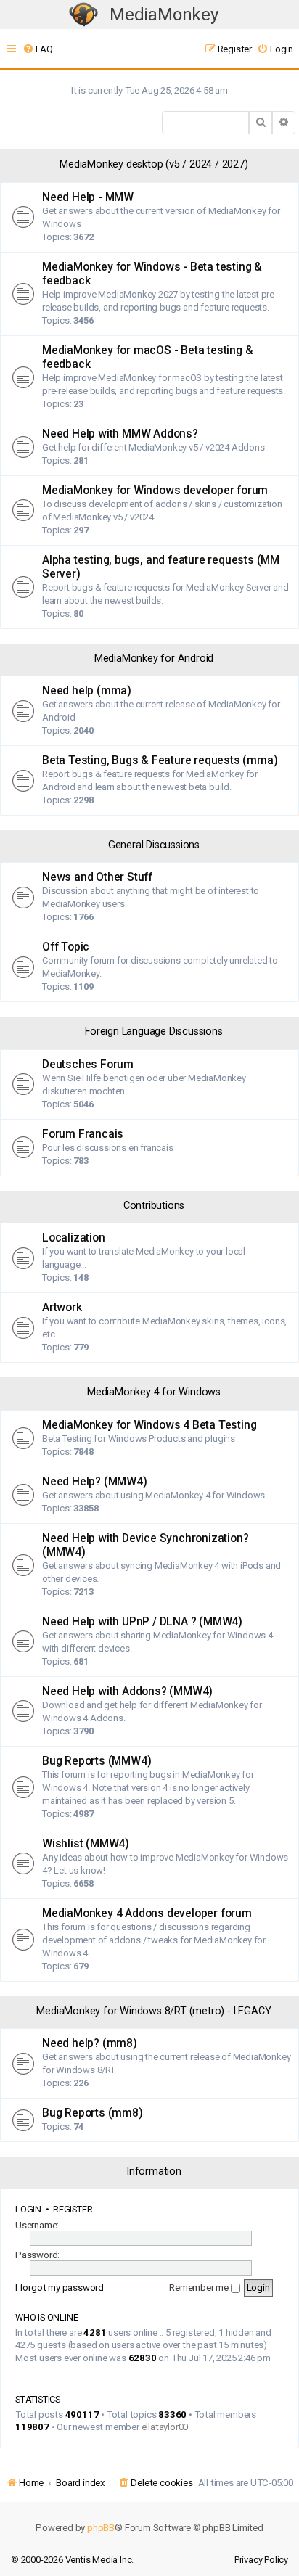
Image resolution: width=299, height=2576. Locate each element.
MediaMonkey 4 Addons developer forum (147, 1913)
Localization (74, 1238)
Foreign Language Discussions (153, 1031)
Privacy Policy (261, 2560)
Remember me (200, 2288)
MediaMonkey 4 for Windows (154, 1392)
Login (28, 2209)
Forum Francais (83, 1134)
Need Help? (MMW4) (95, 1482)
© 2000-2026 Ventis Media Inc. (72, 2560)
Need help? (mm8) (90, 2043)
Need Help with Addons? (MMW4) (127, 1691)
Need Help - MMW (88, 197)
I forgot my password (60, 2288)
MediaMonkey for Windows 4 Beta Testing (149, 1425)
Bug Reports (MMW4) (97, 1761)
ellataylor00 (165, 2427)
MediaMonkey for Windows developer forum (155, 491)
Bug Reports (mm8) (93, 2113)
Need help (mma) (87, 691)
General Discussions (154, 845)
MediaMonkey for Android (154, 659)
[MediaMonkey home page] (83, 15)
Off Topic (66, 947)
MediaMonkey (164, 15)
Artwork (62, 1308)
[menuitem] (37, 49)
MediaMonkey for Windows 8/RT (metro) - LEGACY (153, 2011)
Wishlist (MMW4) (86, 1844)
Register (73, 2209)
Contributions (154, 1206)
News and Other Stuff (97, 877)
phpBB (101, 2528)
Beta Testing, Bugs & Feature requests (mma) (160, 760)
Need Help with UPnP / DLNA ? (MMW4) (142, 1622)
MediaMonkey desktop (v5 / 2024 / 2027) (153, 164)
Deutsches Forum (88, 1065)
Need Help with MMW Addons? (120, 434)
